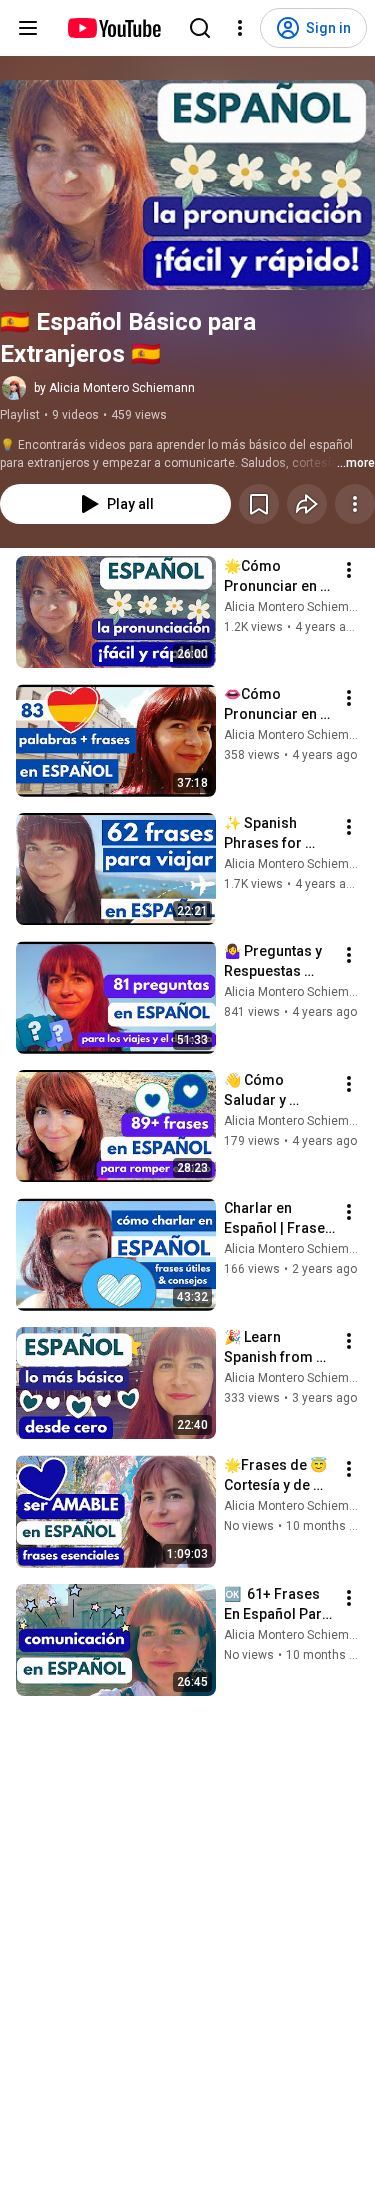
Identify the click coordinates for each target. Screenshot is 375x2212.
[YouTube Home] (113, 28)
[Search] (200, 28)
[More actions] (355, 504)
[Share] (307, 504)
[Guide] (28, 28)
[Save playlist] (259, 504)
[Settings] (240, 28)
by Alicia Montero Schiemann (114, 388)
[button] (187, 185)
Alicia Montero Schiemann (297, 607)
